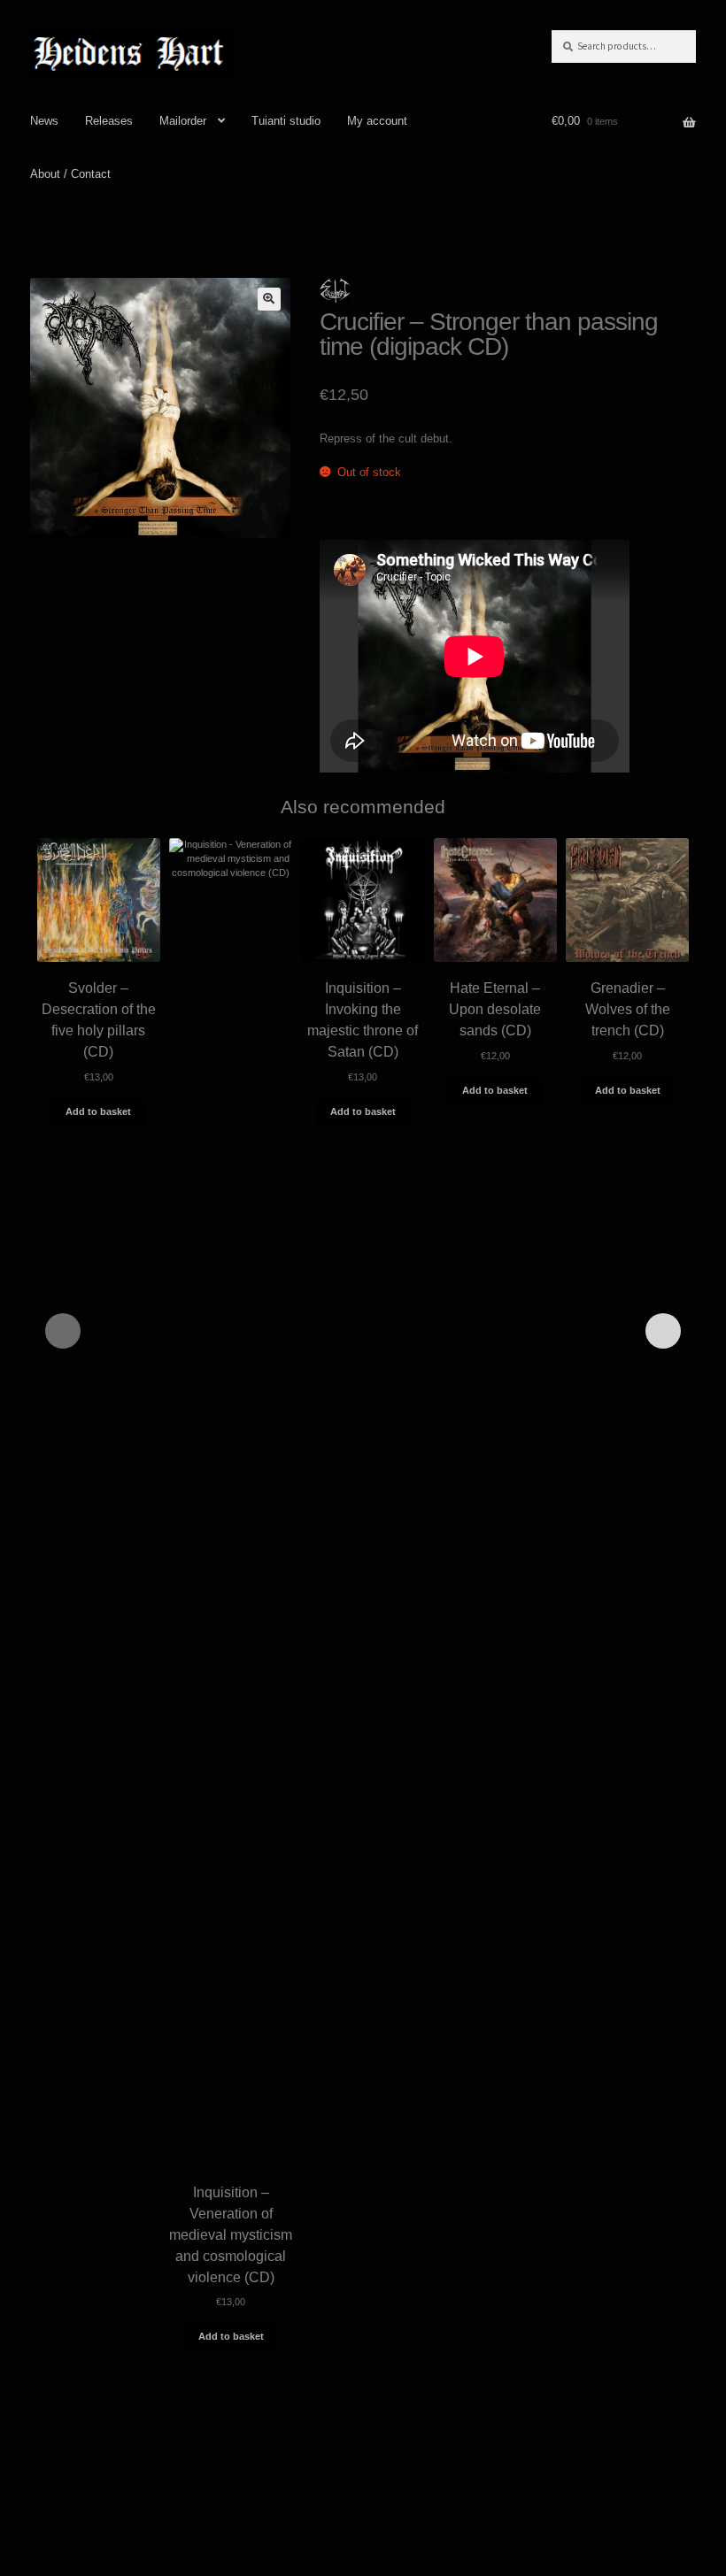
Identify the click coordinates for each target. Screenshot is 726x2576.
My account (377, 121)
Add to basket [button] (98, 1111)
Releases (109, 121)
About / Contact (70, 174)
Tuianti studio (286, 121)
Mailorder (183, 121)
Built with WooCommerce (95, 2494)
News (44, 121)
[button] (269, 299)
